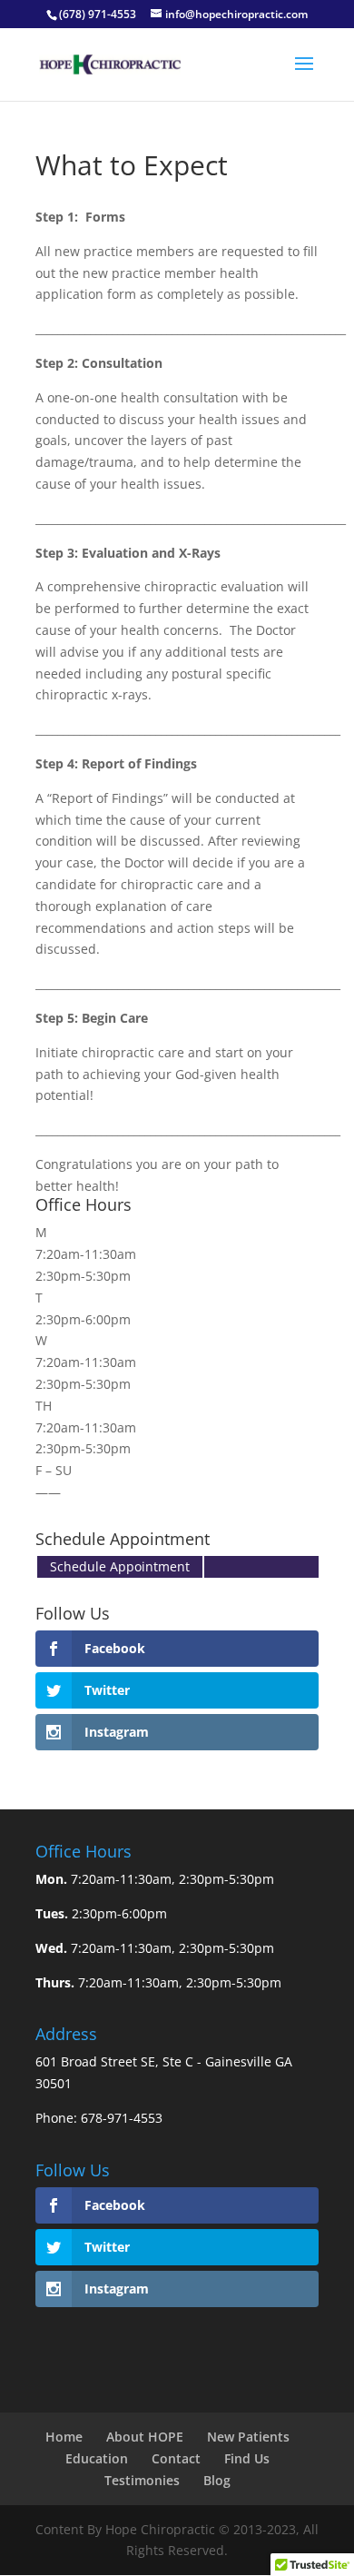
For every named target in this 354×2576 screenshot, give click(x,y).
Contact (176, 2458)
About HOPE (145, 2437)
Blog (217, 2480)
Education (97, 2458)
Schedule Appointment (120, 1566)
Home (64, 2437)
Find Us (247, 2458)
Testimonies (142, 2480)
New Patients (248, 2437)
